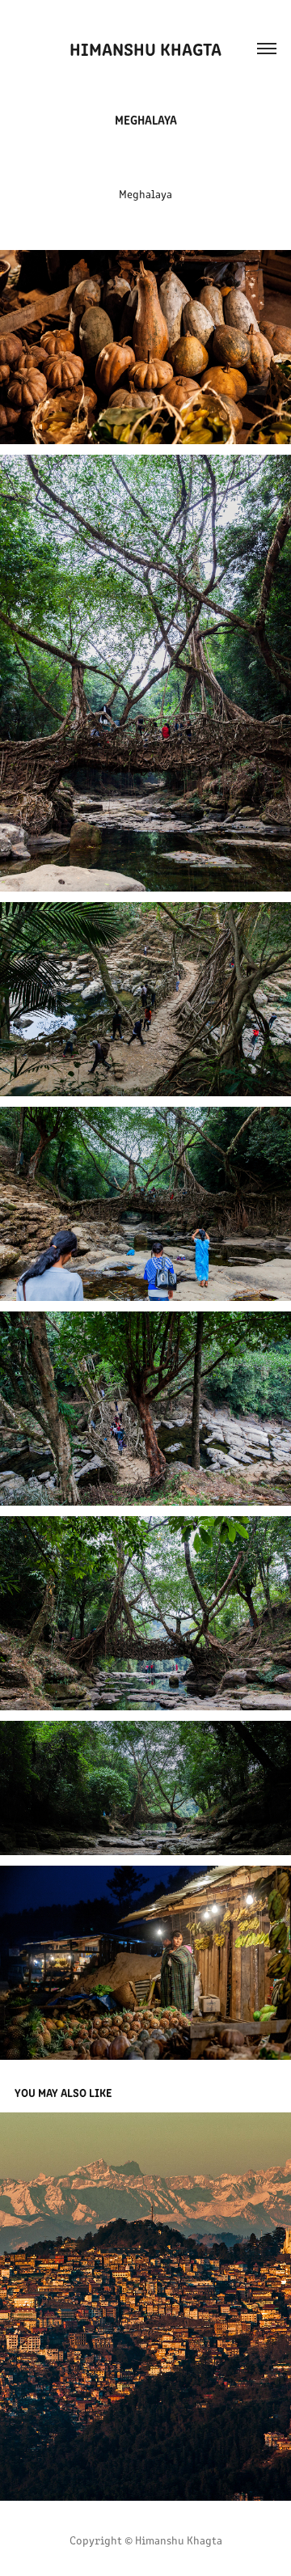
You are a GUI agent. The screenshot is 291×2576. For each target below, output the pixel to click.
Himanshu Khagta (145, 48)
